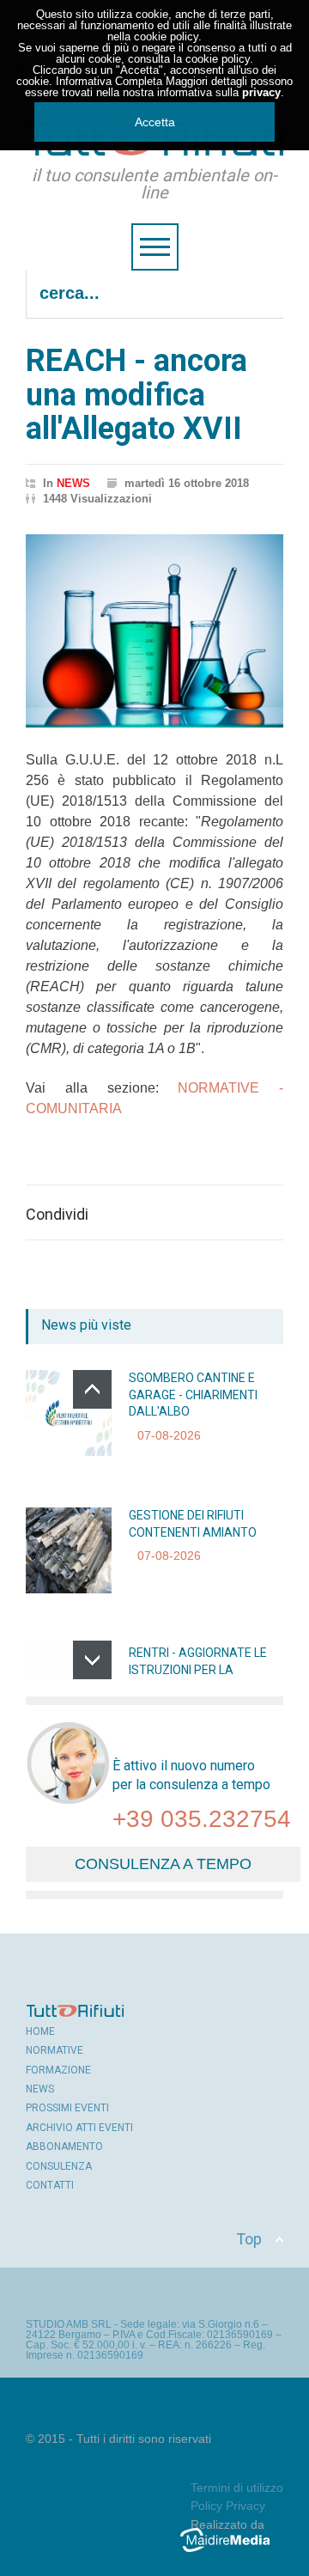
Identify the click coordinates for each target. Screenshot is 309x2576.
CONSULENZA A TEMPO (163, 1864)
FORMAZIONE (58, 2070)
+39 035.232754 (202, 1819)
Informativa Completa (109, 81)
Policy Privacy (228, 2506)
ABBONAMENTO (64, 2147)
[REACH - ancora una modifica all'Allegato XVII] (154, 631)
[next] (92, 1660)
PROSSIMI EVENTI (67, 2108)
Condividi (57, 1215)
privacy (261, 92)
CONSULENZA (59, 2166)
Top (249, 2239)
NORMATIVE (55, 2050)
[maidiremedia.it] (232, 2552)
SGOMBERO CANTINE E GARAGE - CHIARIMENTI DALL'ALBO (193, 1395)
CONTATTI (50, 2185)
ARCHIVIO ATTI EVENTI (79, 2128)
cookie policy (166, 37)
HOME (40, 2031)
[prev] (92, 1389)
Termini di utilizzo (237, 2488)
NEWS (73, 483)
